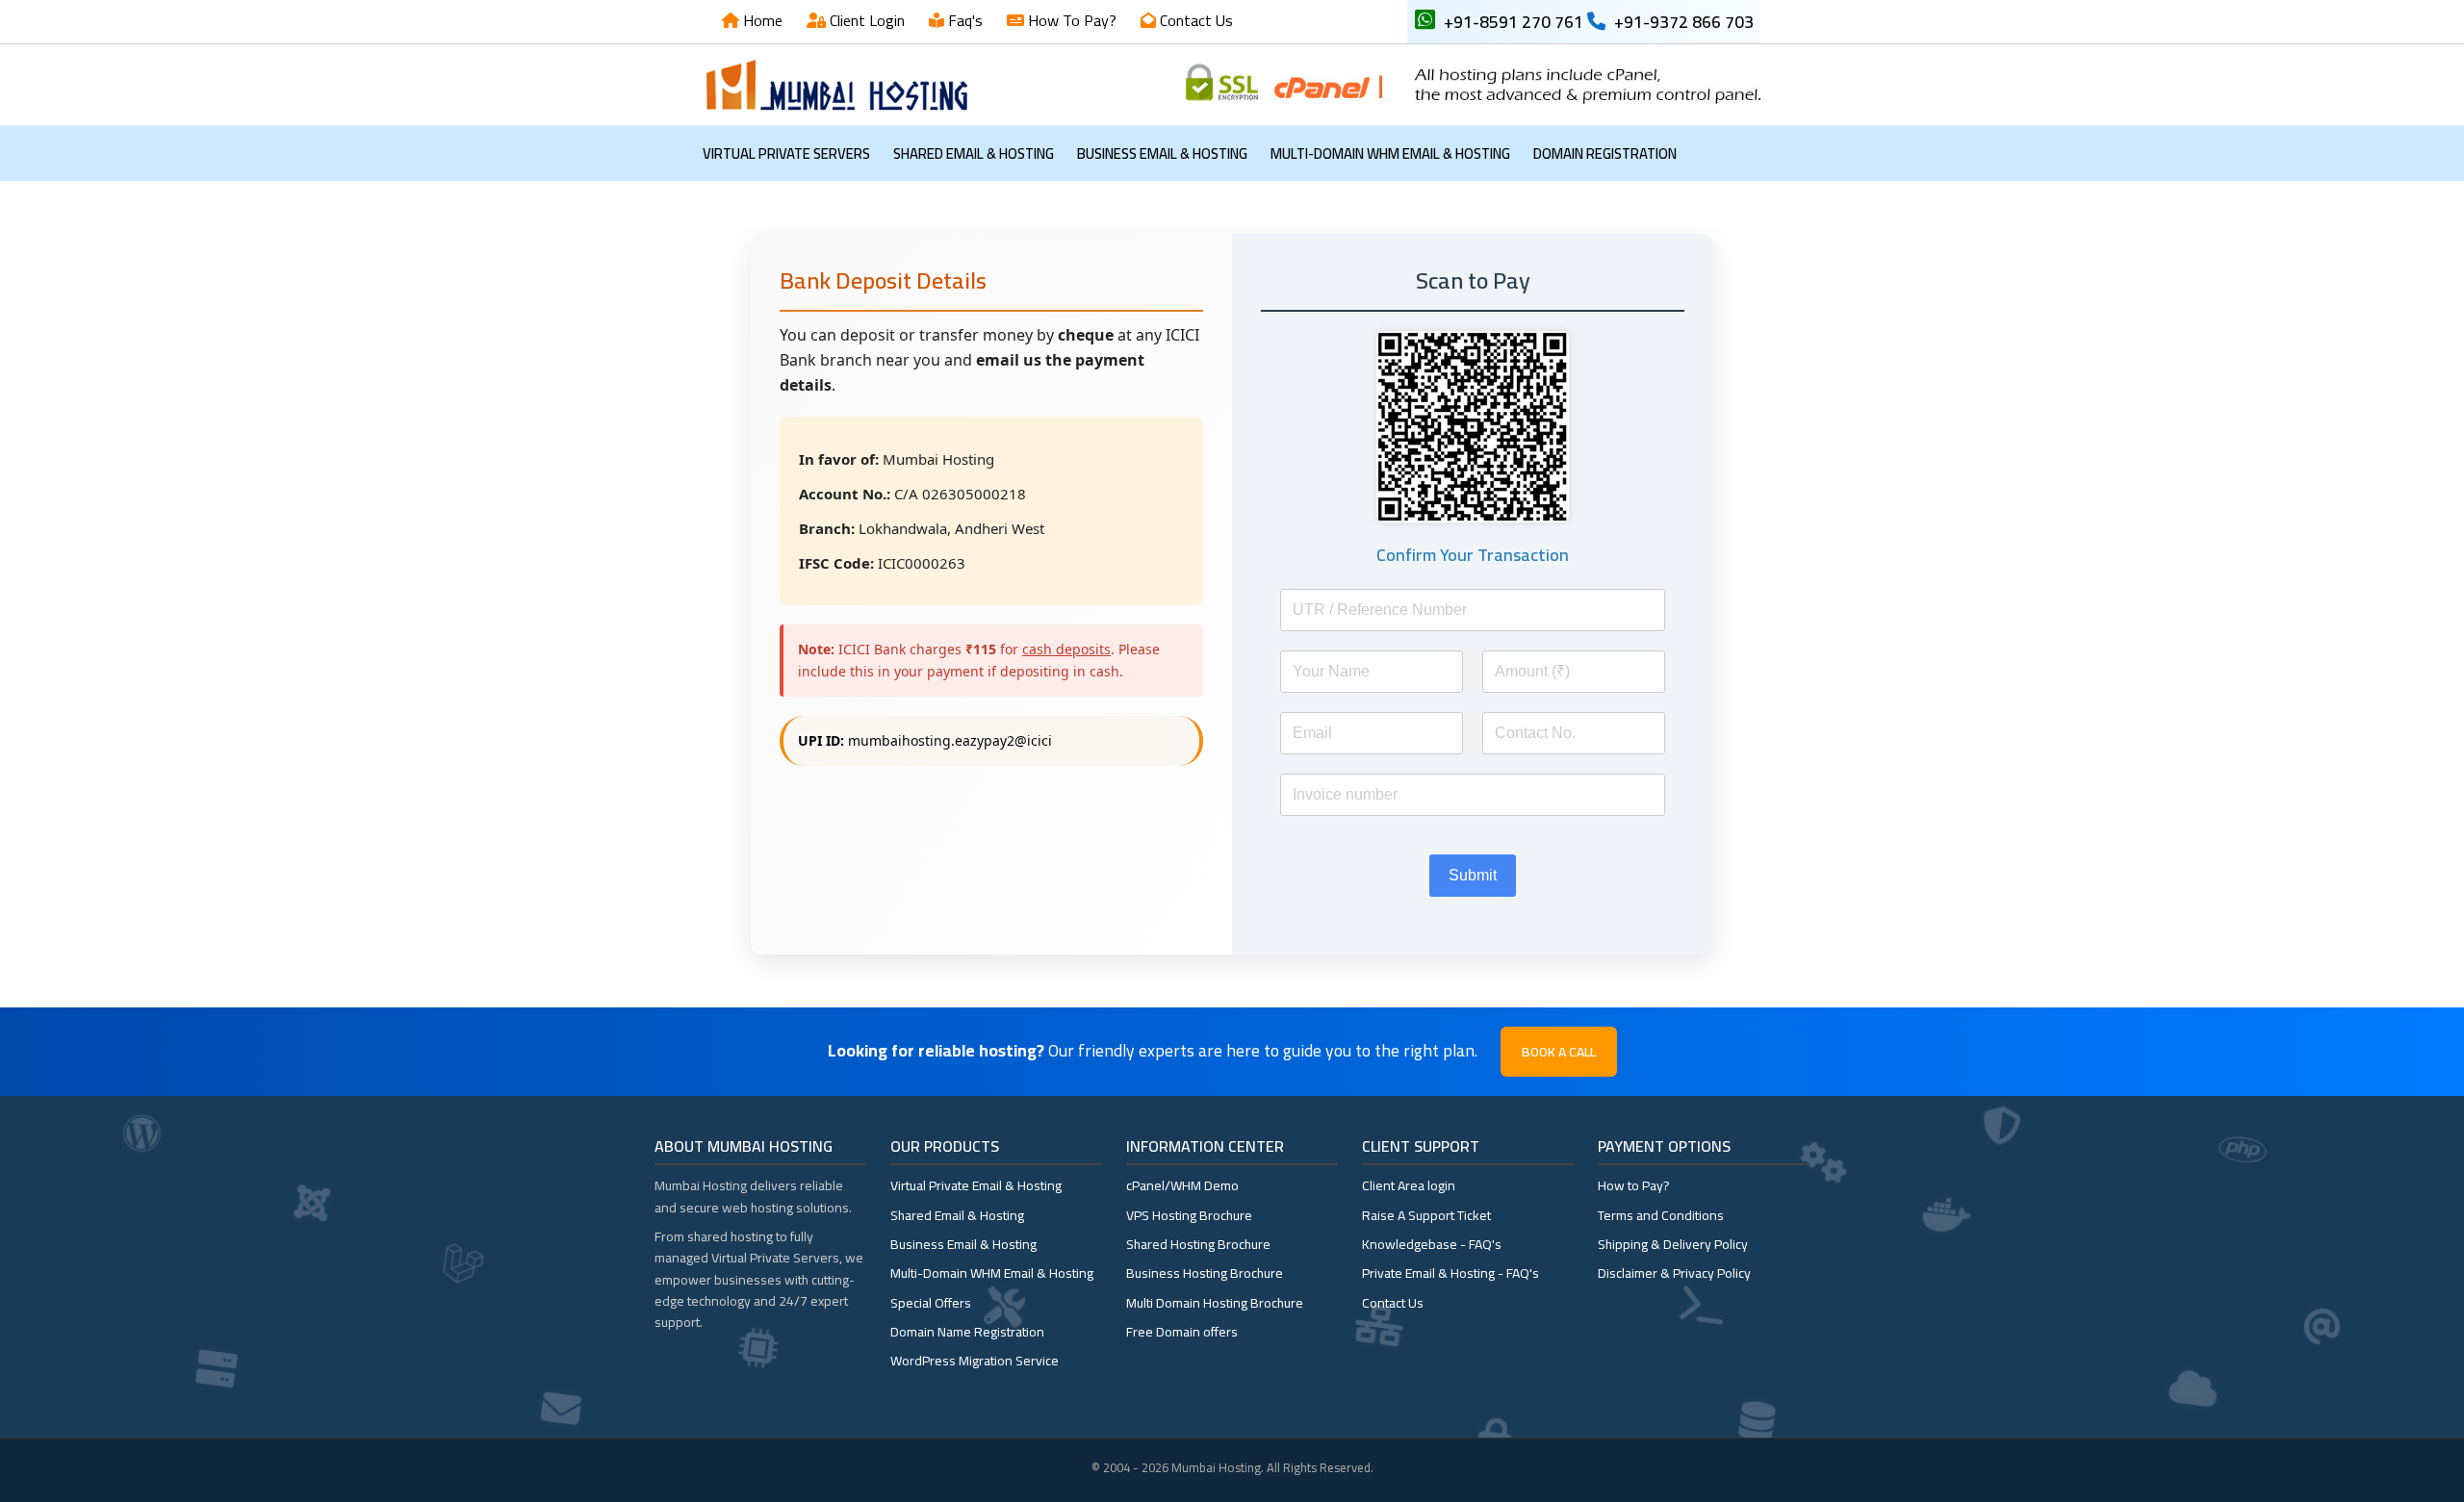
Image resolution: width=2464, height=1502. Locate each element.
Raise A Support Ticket (1426, 1215)
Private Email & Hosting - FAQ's (1450, 1273)
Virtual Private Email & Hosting (976, 1185)
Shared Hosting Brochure (1198, 1244)
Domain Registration (1605, 153)
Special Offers (931, 1303)
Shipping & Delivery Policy (1673, 1244)
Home (761, 20)
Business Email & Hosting (1162, 153)
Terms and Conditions (1661, 1215)
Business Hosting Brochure (1205, 1273)
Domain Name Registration (967, 1332)
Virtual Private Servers (786, 153)
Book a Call (1559, 1052)
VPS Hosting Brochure (1189, 1215)
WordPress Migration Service (975, 1361)
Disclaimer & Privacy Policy (1674, 1273)
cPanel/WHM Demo (1182, 1185)
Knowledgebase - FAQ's (1432, 1244)
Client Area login (1409, 1185)
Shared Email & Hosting (974, 153)
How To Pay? (1070, 20)
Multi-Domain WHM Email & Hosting (1390, 153)
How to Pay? (1634, 1185)
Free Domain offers (1182, 1332)
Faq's (963, 20)
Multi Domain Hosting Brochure (1215, 1303)
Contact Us (1194, 20)
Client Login (865, 20)
